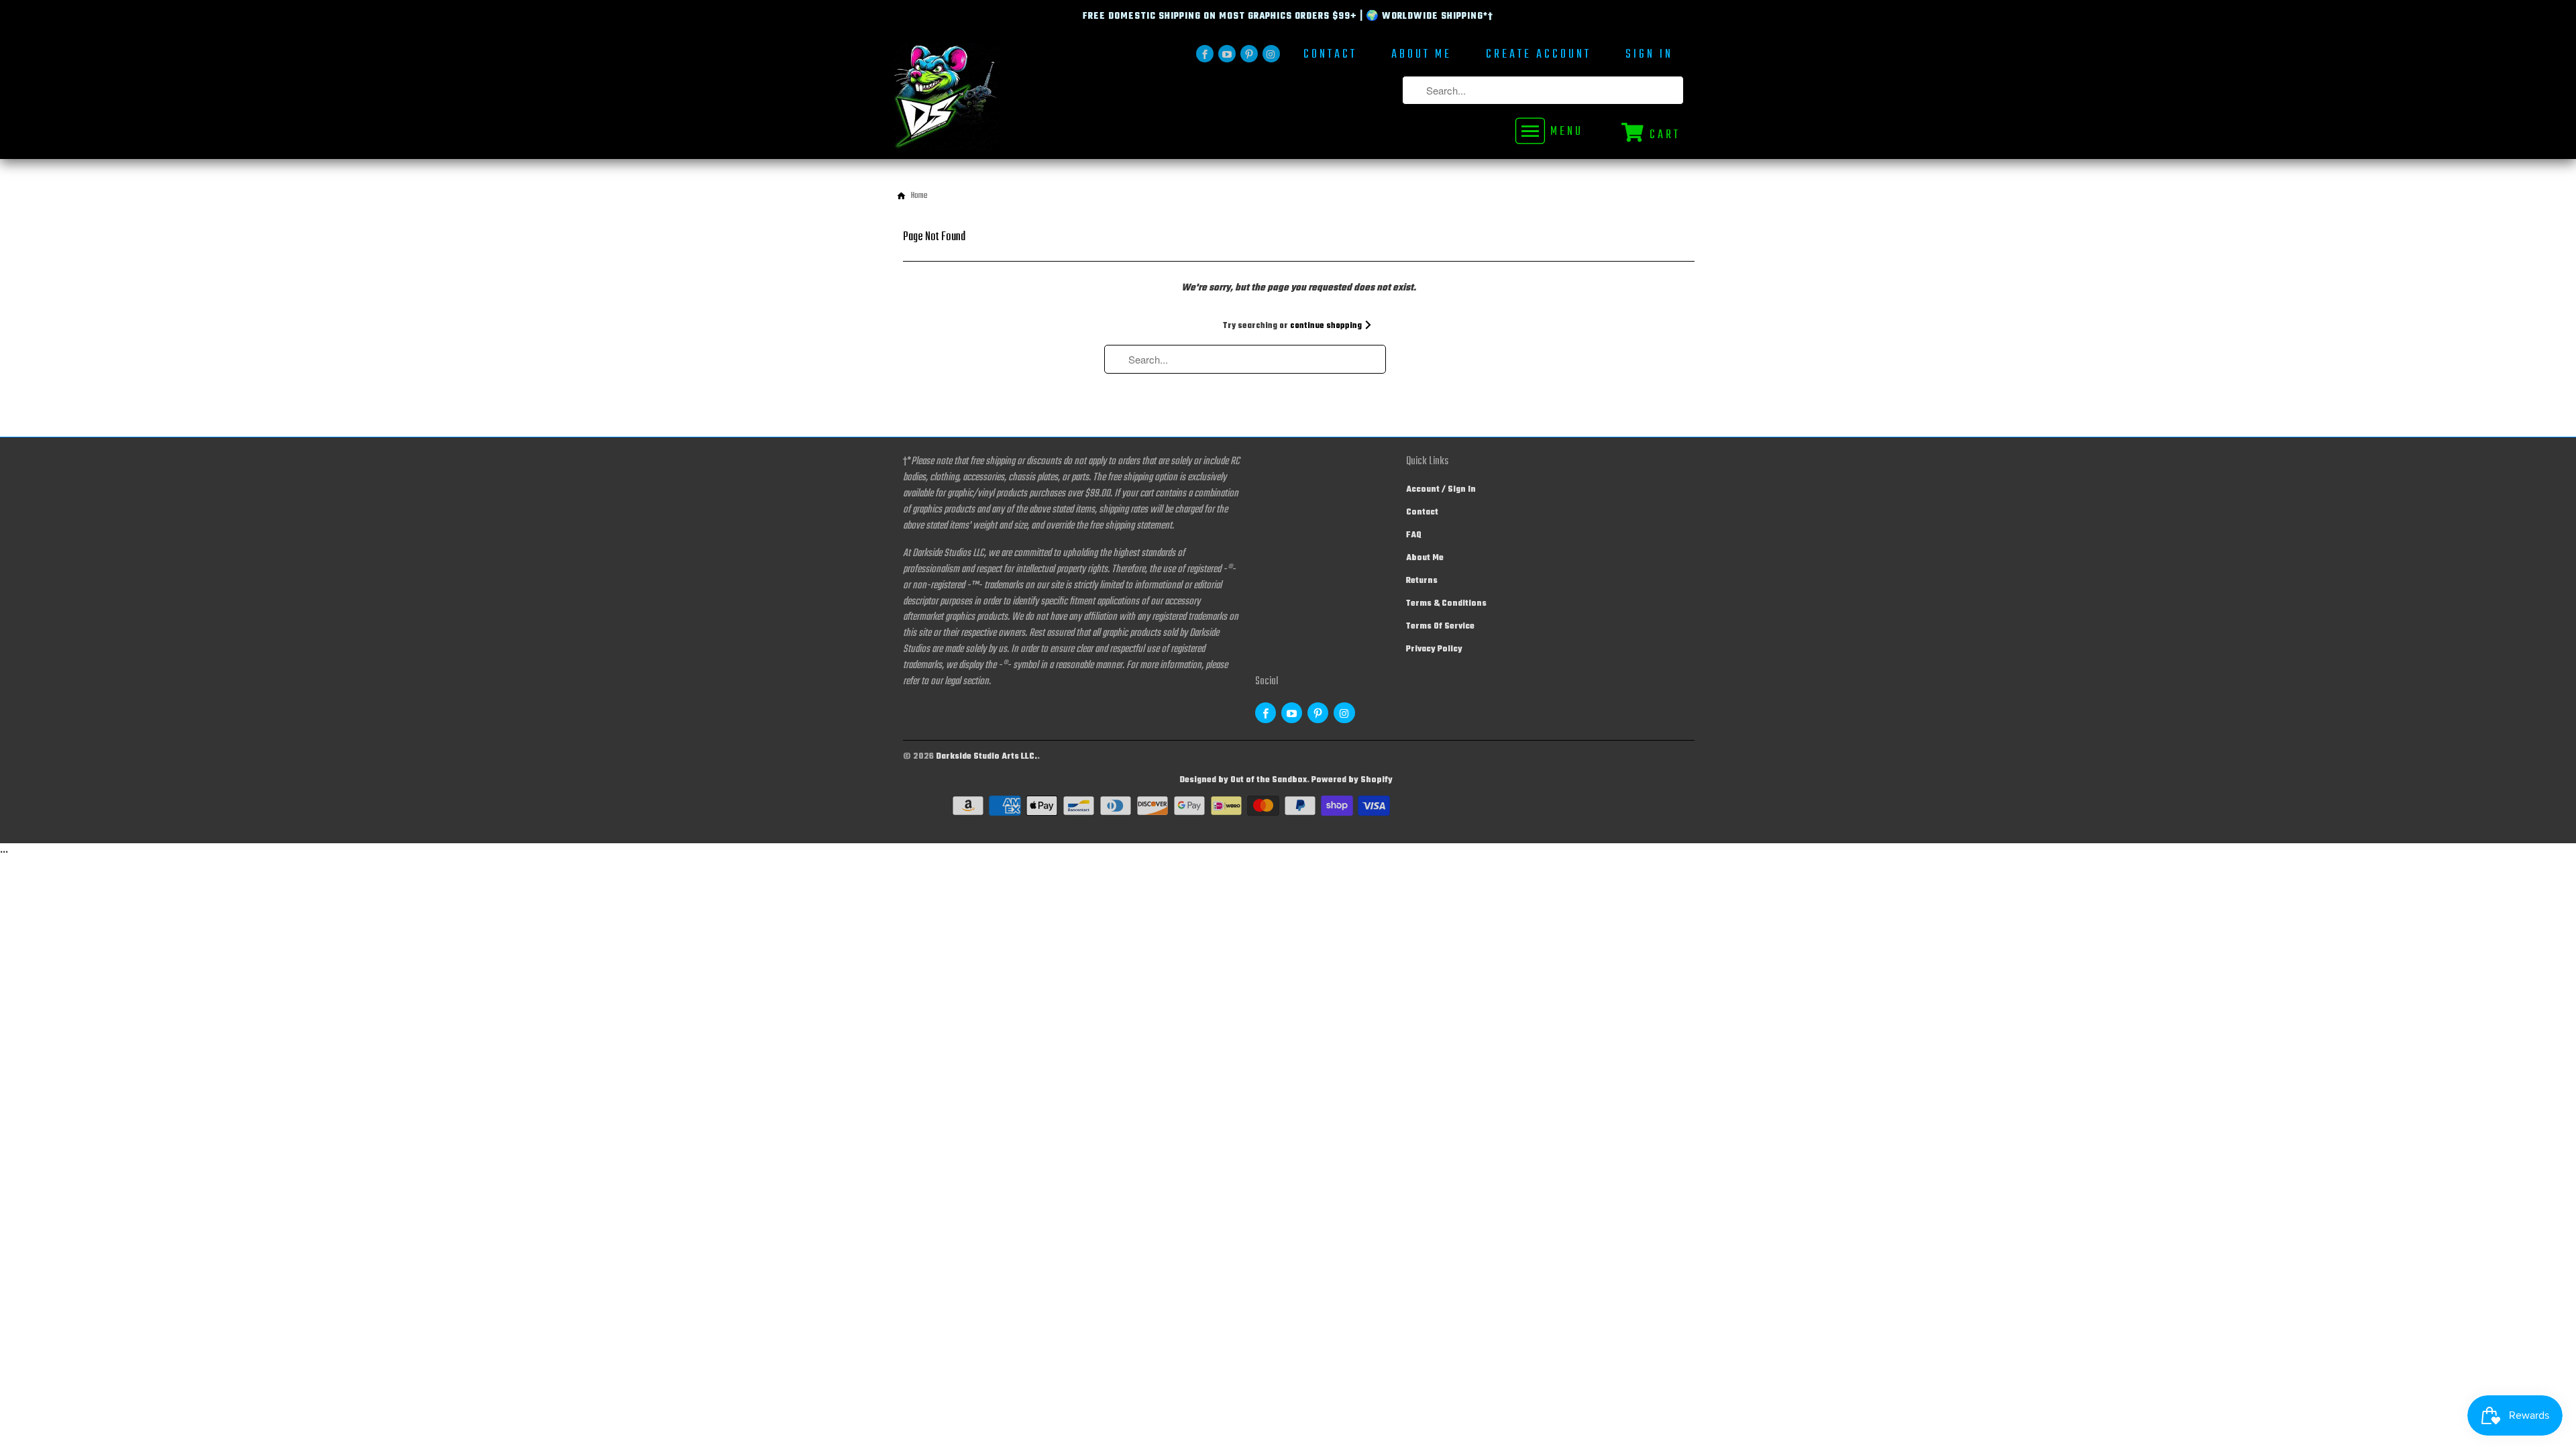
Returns (1422, 581)
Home (919, 196)
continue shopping (1327, 326)
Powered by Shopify (1352, 780)
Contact (1330, 56)
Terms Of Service (1440, 627)
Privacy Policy (1434, 649)
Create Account (1539, 56)
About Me (1421, 56)
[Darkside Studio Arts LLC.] (986, 101)
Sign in (1649, 56)
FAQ (1414, 535)
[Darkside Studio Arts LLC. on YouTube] (1227, 54)
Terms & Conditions (1446, 604)
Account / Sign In (1441, 490)
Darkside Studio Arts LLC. (986, 757)
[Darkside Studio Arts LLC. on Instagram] (1271, 54)
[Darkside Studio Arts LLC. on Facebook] (1205, 54)
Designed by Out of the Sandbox (1243, 780)
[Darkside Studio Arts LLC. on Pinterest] (1249, 54)
